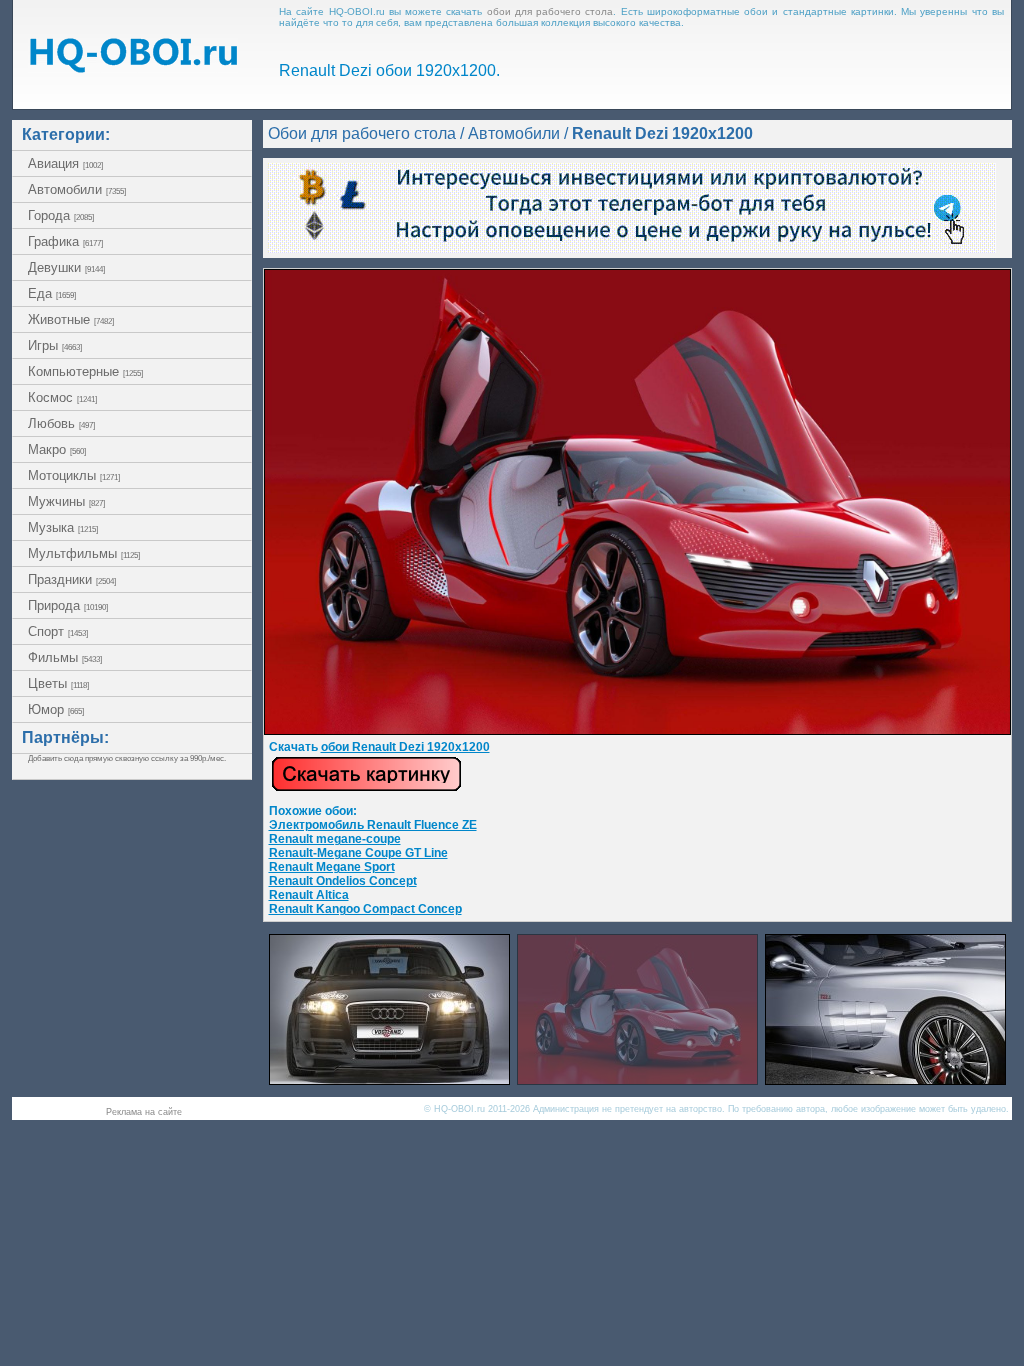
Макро (57, 449)
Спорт (58, 631)
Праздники (72, 579)
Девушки (66, 267)
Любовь (61, 423)
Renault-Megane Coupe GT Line (358, 853)
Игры (55, 345)
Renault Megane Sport (332, 867)
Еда (52, 293)
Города (61, 215)
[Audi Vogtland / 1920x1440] (389, 1079)
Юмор (56, 709)
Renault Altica (309, 895)
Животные (71, 319)
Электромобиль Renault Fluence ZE (373, 825)
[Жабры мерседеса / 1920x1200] (885, 1079)
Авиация (65, 163)
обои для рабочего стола (550, 11)
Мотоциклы (74, 475)
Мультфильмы (84, 553)
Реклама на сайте (144, 1112)
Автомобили (77, 189)
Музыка (63, 527)
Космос (62, 397)
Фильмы (65, 657)
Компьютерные (85, 371)
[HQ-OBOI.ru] (133, 67)
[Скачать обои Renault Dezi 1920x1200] (366, 788)
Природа (68, 605)
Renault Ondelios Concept (343, 881)
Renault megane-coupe (335, 839)
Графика (65, 241)
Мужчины (66, 501)
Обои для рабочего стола (362, 133)
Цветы (58, 683)
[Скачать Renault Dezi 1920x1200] (637, 731)
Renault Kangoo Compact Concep (365, 909)
